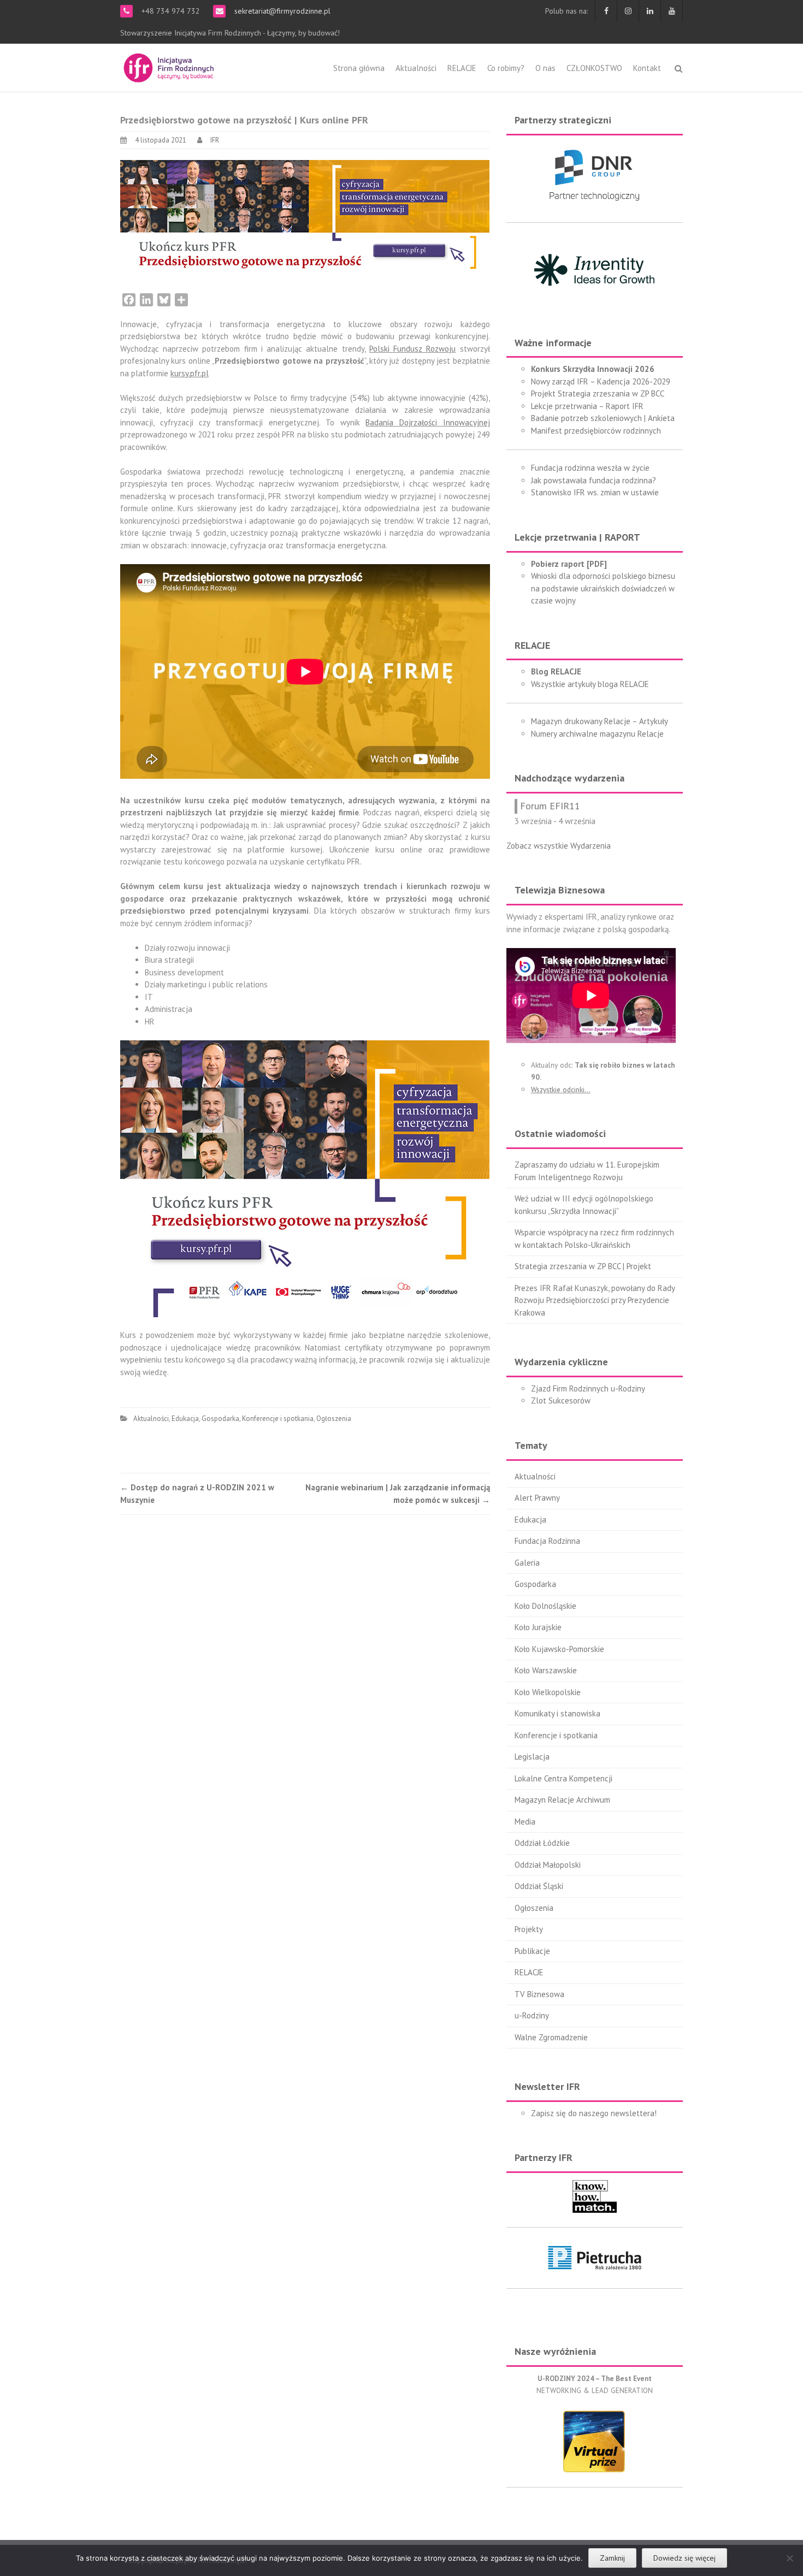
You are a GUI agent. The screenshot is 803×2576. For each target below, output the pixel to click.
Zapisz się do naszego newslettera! (594, 2113)
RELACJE (462, 68)
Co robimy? (506, 68)
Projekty (529, 1929)
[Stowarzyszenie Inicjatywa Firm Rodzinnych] (169, 66)
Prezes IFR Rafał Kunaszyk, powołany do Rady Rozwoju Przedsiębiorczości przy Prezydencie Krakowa (595, 1300)
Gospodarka (220, 1419)
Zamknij (612, 2558)
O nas (545, 68)
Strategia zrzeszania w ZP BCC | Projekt (583, 1266)
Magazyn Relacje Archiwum (562, 1800)
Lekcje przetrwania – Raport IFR (587, 406)
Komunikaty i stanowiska (557, 1713)
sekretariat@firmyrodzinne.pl (281, 11)
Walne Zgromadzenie (551, 2037)
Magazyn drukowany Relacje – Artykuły (600, 721)
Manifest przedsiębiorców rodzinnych (596, 431)
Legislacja (532, 1757)
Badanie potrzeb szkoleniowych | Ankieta (603, 418)
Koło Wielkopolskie (548, 1692)
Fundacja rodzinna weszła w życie (590, 468)
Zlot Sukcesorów (561, 1400)
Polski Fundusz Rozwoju (412, 349)
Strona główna (359, 68)
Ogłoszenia (334, 1419)
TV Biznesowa (539, 1994)
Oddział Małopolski (548, 1865)
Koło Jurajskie (538, 1627)
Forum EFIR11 (550, 806)
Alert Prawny (537, 1498)
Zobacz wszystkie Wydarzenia (559, 846)
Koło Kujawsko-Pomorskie (559, 1649)
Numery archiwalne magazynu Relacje (597, 734)
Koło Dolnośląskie (545, 1606)
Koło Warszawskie (546, 1670)
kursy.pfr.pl (190, 373)
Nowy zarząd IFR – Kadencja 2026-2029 (601, 381)
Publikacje (532, 1951)
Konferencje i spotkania (278, 1419)
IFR (215, 140)
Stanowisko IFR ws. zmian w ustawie (595, 492)
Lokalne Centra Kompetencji (563, 1778)
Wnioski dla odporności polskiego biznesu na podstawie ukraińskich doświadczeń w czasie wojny (603, 588)
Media (525, 1822)
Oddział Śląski (539, 1886)
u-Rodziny (532, 2015)
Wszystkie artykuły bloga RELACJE (590, 684)
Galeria (527, 1563)
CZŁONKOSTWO (594, 68)
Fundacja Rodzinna (547, 1541)
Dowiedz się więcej (684, 2558)
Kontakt (647, 68)
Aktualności (416, 68)
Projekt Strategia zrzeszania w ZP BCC (598, 393)
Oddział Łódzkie (542, 1843)
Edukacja (185, 1419)
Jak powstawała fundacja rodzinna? (594, 480)
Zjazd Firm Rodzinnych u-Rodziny (588, 1388)
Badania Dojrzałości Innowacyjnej (427, 422)
